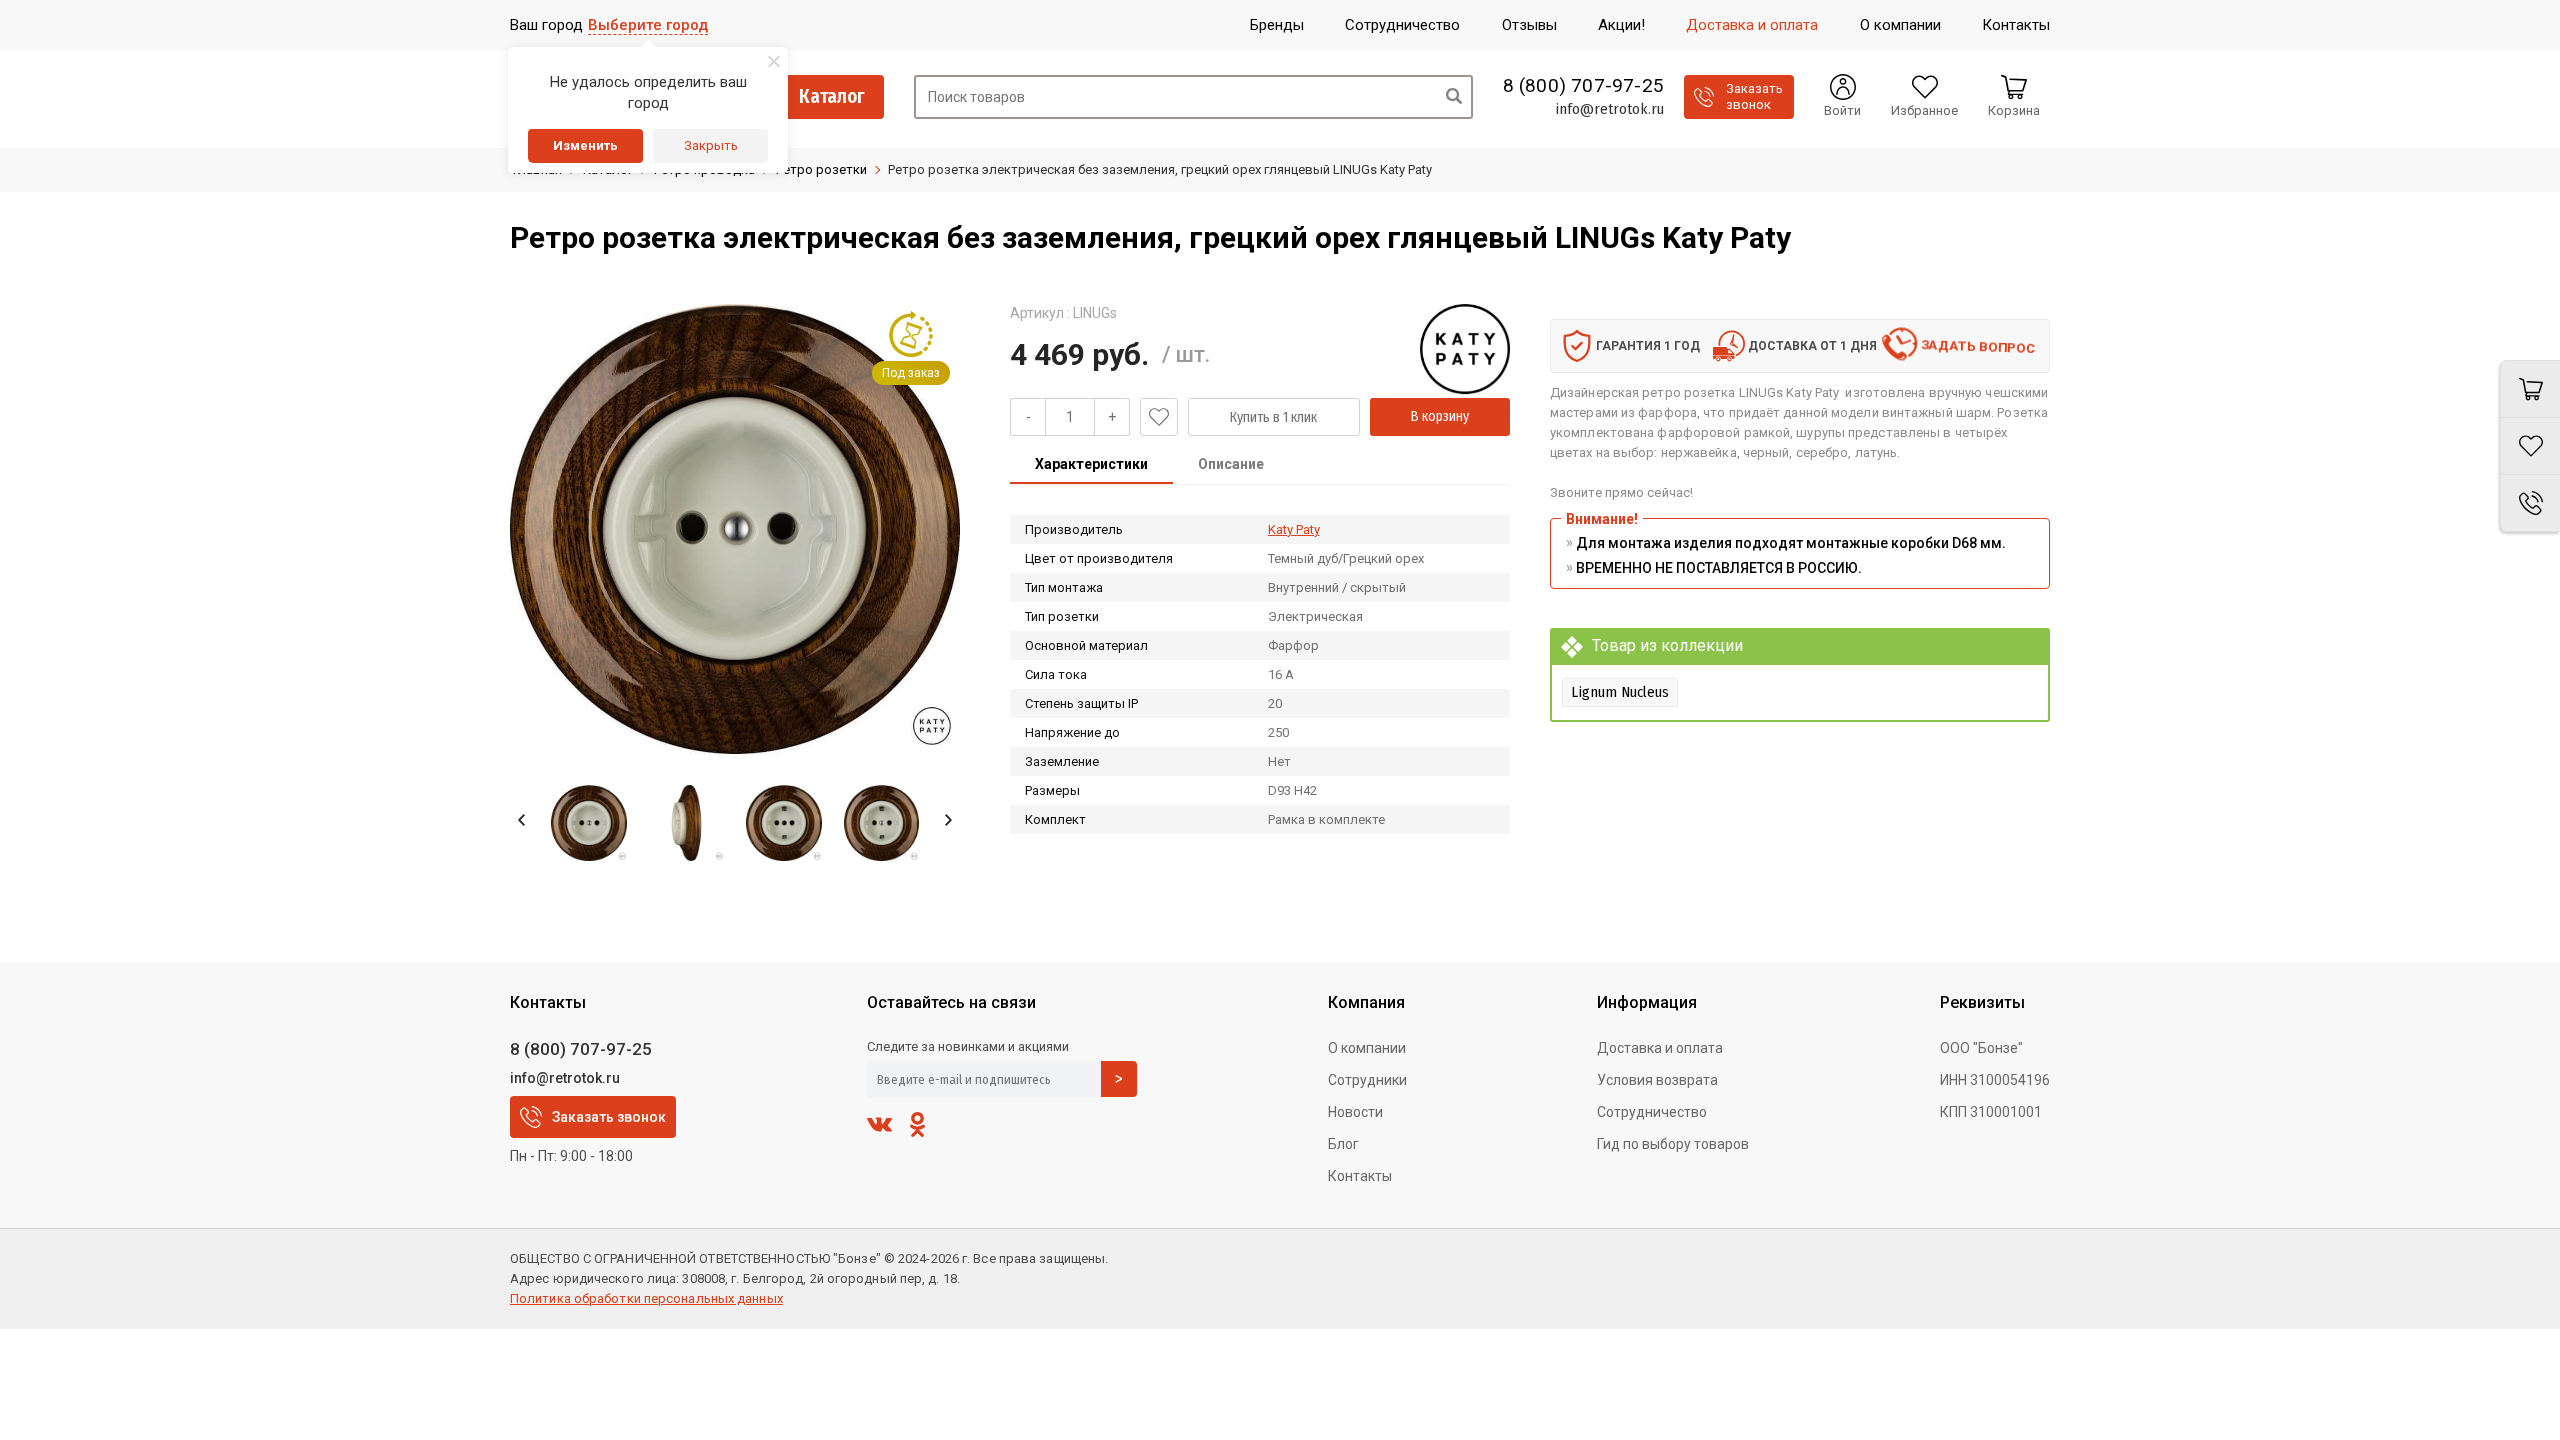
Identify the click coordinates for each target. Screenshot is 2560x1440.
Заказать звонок (609, 1117)
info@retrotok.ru (1609, 109)
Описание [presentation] (1231, 464)
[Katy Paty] (1465, 349)
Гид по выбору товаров (1673, 1144)
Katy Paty (1294, 529)
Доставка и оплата (1660, 1048)
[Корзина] (2530, 389)
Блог (1343, 1144)
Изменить (585, 145)
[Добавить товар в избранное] (1159, 417)
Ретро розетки (821, 169)
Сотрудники (1367, 1080)
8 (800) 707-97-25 (1583, 86)
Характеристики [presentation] (1091, 464)
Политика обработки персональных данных (646, 1298)
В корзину (1440, 416)
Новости (1355, 1112)
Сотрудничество (1652, 1112)
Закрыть (711, 145)
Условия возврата (1657, 1080)
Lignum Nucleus (1620, 692)
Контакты (1360, 1176)
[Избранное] (2530, 446)
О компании (1367, 1048)
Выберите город (648, 25)
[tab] (1091, 466)
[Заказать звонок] (2530, 503)
